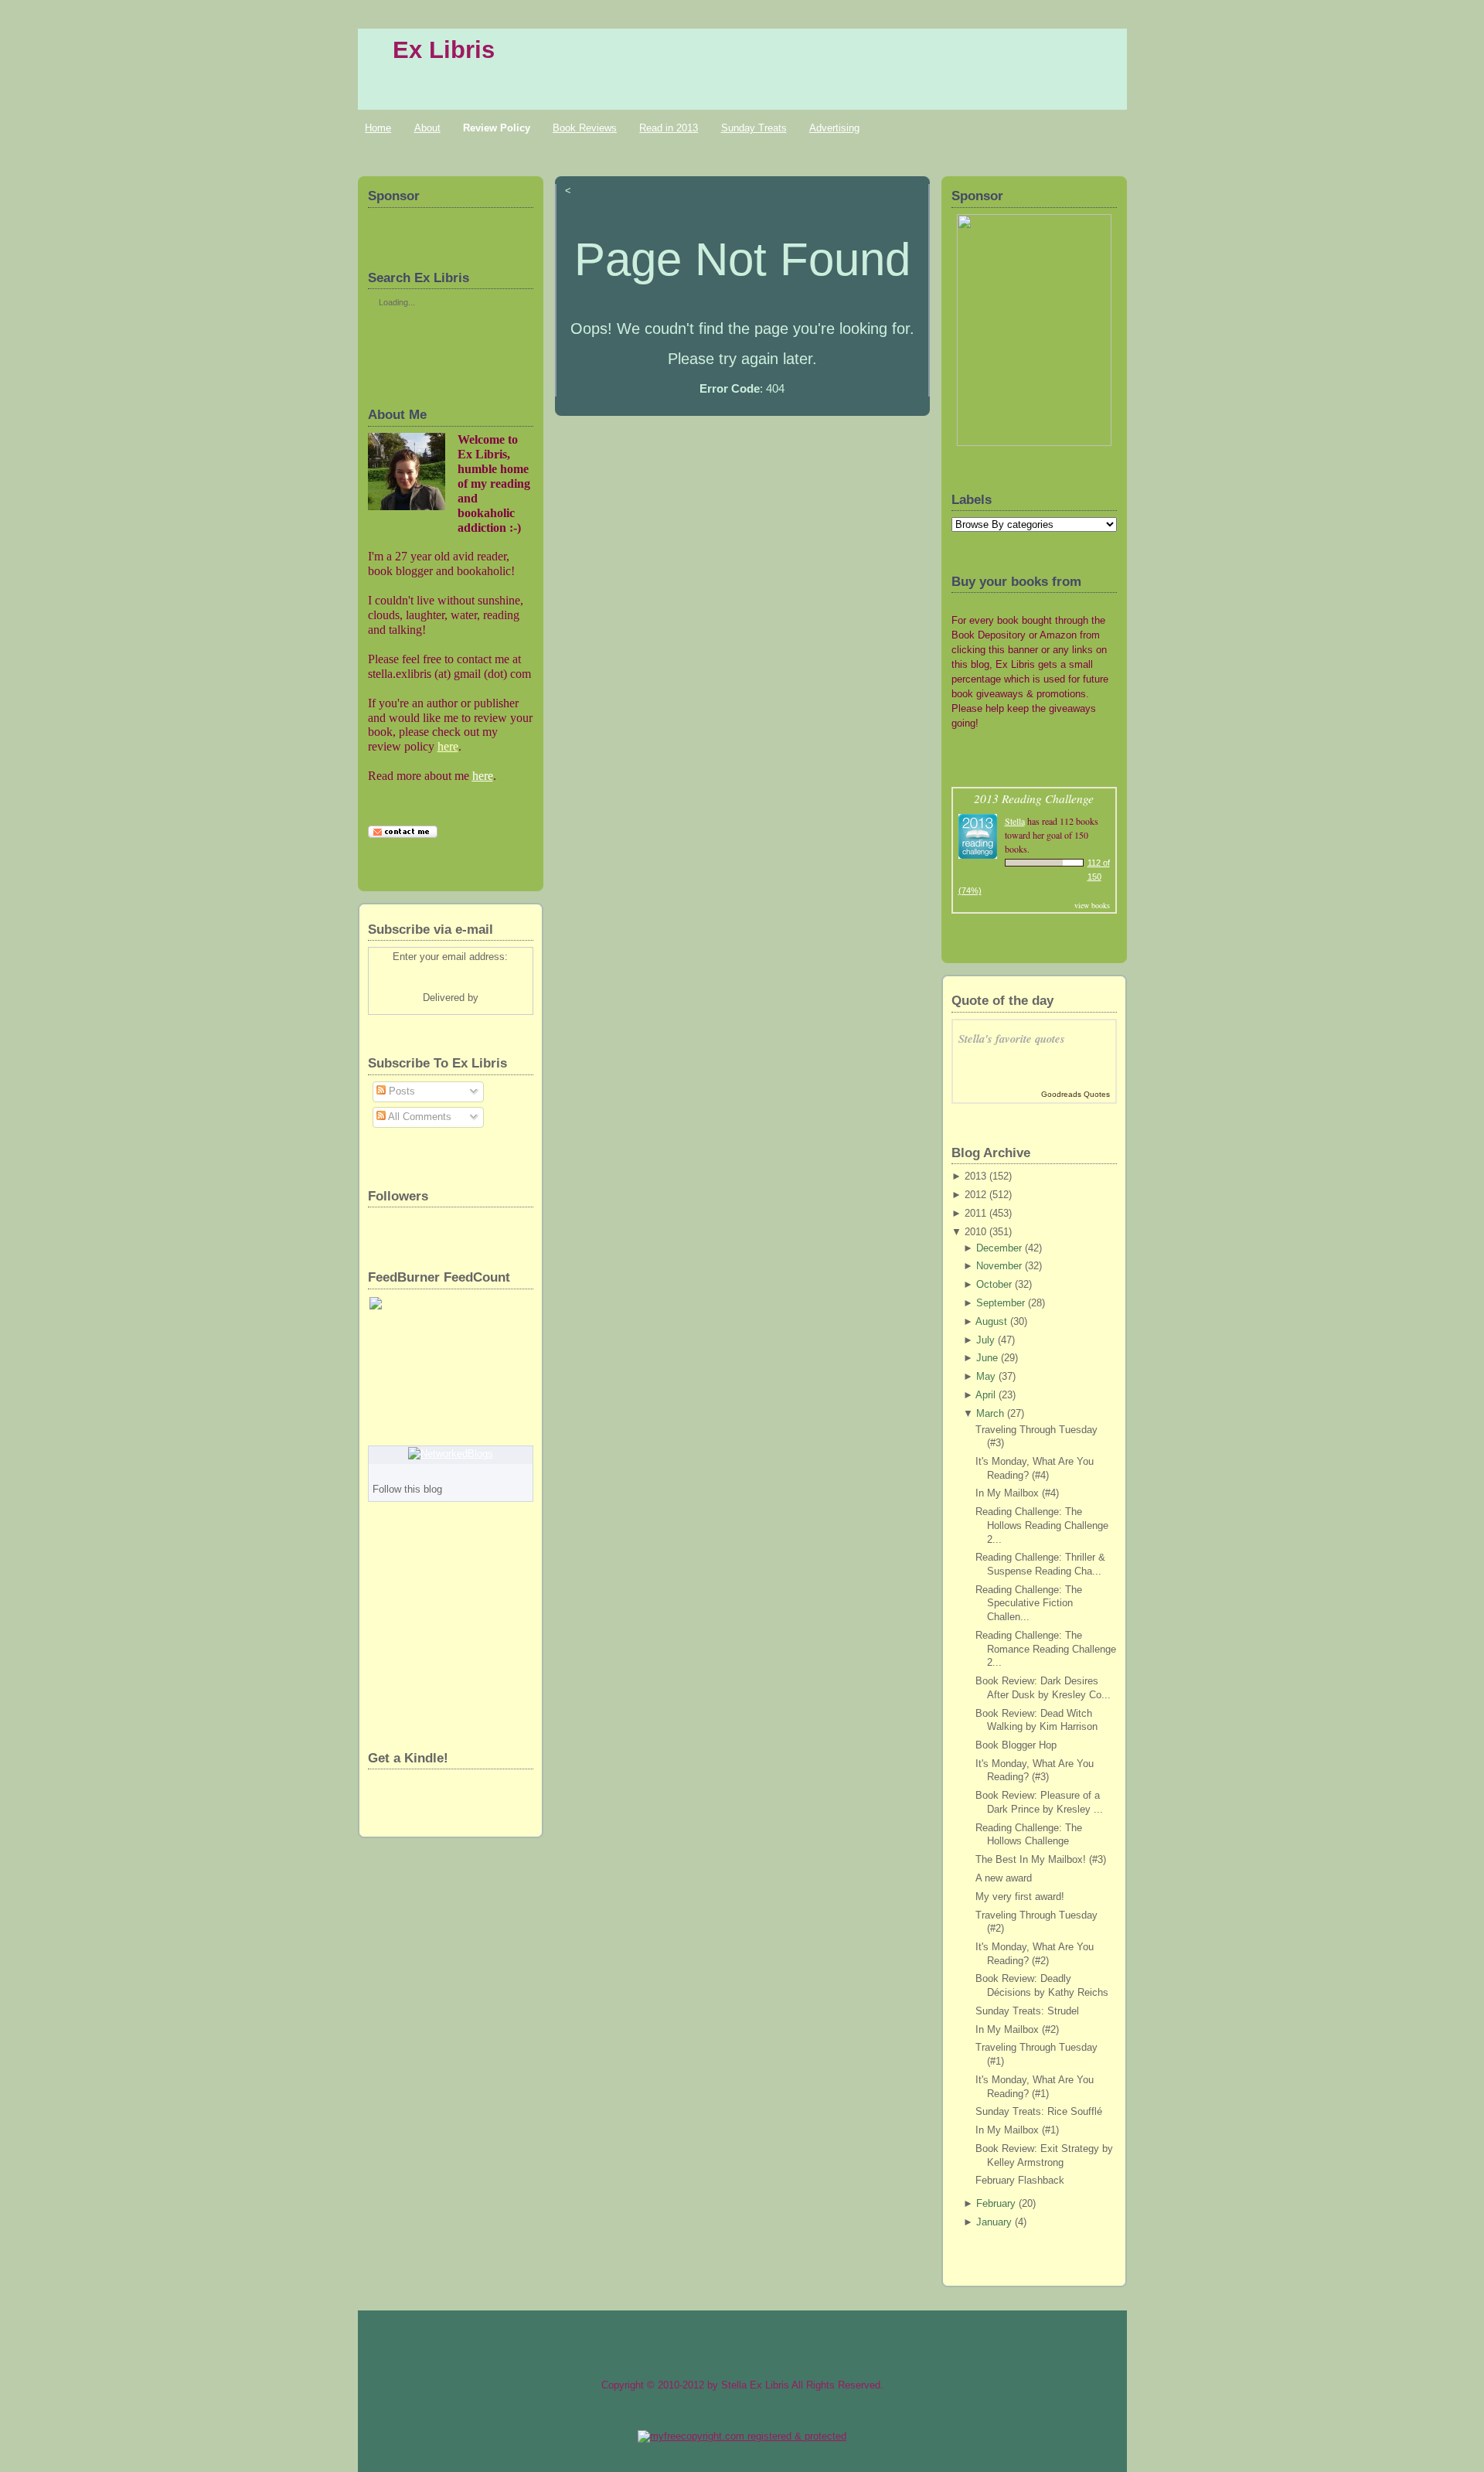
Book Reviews (585, 128)
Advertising (834, 128)
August (991, 1322)
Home (378, 128)
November (999, 1266)
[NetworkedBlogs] (451, 1454)
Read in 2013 (669, 128)
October (994, 1285)
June (987, 1358)
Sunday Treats (754, 128)
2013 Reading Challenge (1034, 798)
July (985, 1340)
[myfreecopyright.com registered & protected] (742, 2436)
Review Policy (497, 128)
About (427, 128)
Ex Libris (444, 50)
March (990, 1414)
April (985, 1395)
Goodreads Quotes (1076, 1094)
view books (1092, 905)
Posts (400, 1091)
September (1001, 1303)
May (986, 1377)
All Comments (419, 1117)
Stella (1015, 821)
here (448, 746)
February (996, 2204)
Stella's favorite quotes (1012, 1039)
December (999, 1248)
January (994, 2222)
